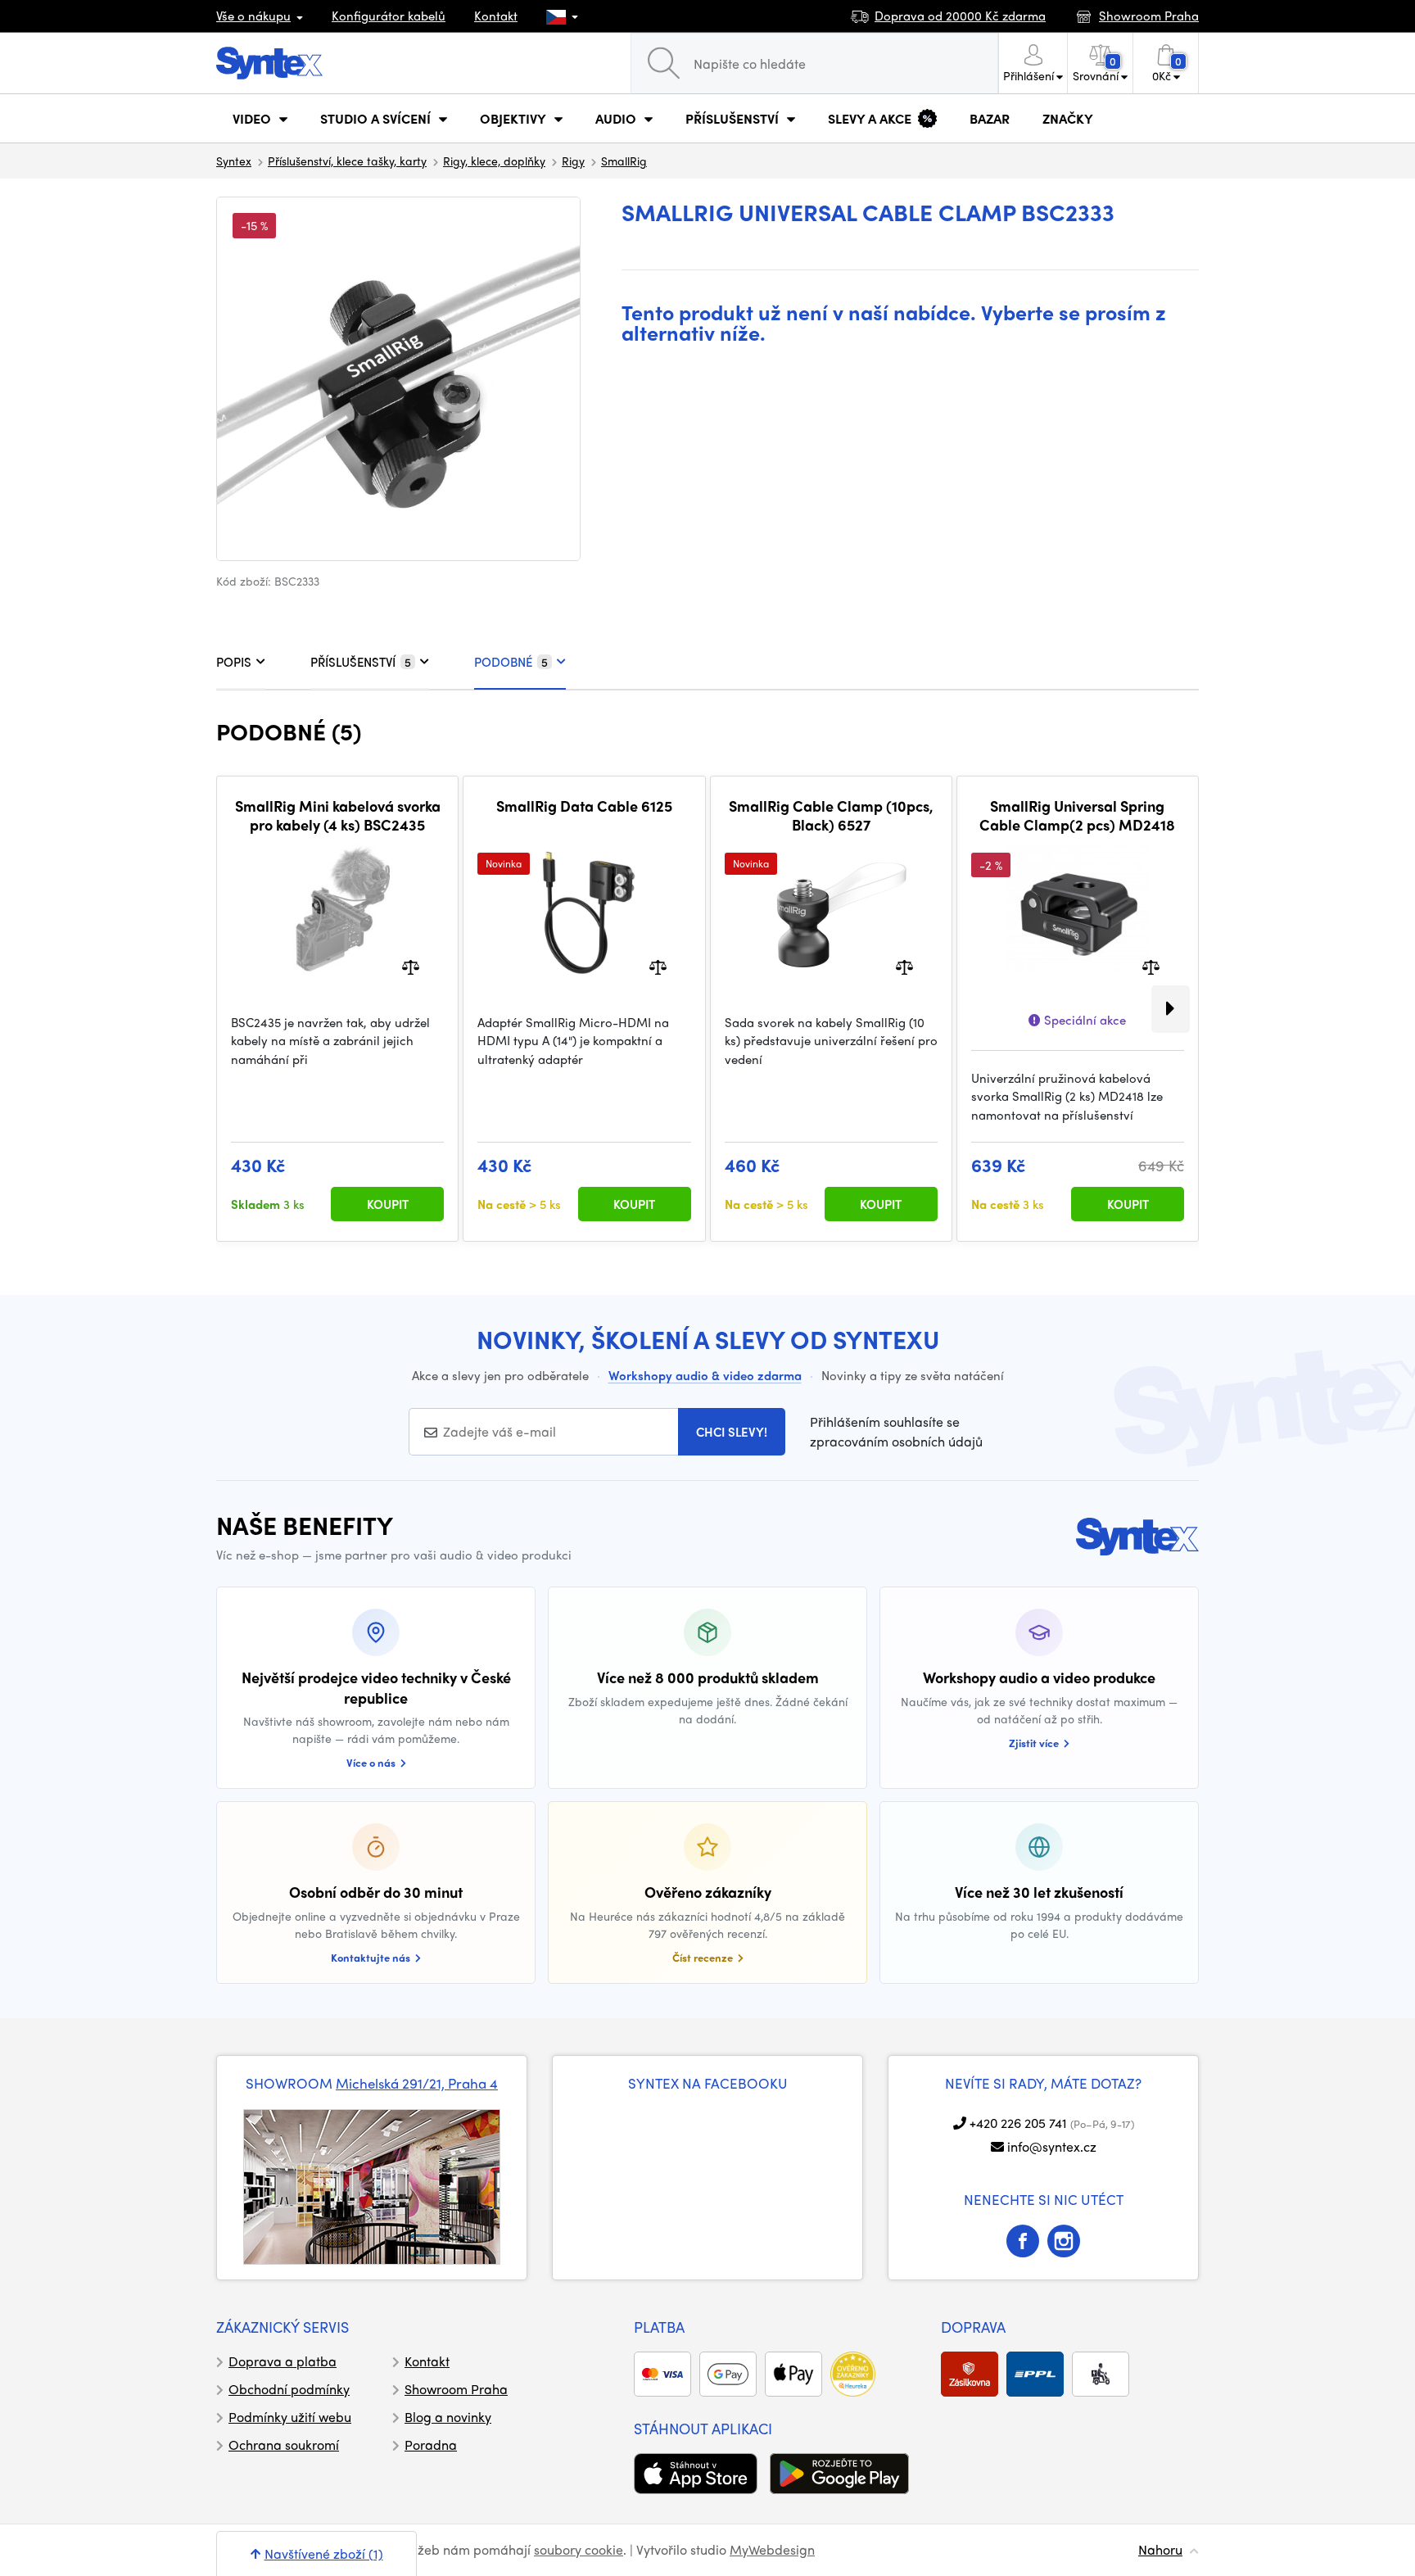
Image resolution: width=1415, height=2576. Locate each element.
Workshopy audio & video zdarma (705, 1375)
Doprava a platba (283, 2361)
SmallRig (624, 161)
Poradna (431, 2445)
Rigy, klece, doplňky (494, 161)
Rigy (573, 161)
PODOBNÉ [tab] (511, 662)
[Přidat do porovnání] (411, 965)
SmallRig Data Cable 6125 (584, 806)
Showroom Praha (456, 2389)
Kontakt (496, 16)
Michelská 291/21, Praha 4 (417, 2083)
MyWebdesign (772, 2549)
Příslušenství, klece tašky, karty (347, 161)
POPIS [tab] (234, 662)
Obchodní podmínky (289, 2389)
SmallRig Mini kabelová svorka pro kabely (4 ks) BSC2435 (338, 815)
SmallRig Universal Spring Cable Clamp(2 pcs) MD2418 (1077, 815)
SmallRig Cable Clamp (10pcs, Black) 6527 (831, 815)
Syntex (234, 161)
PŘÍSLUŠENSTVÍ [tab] (361, 662)
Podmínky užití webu (290, 2417)
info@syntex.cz (1052, 2146)
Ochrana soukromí (284, 2445)
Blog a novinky (448, 2417)
